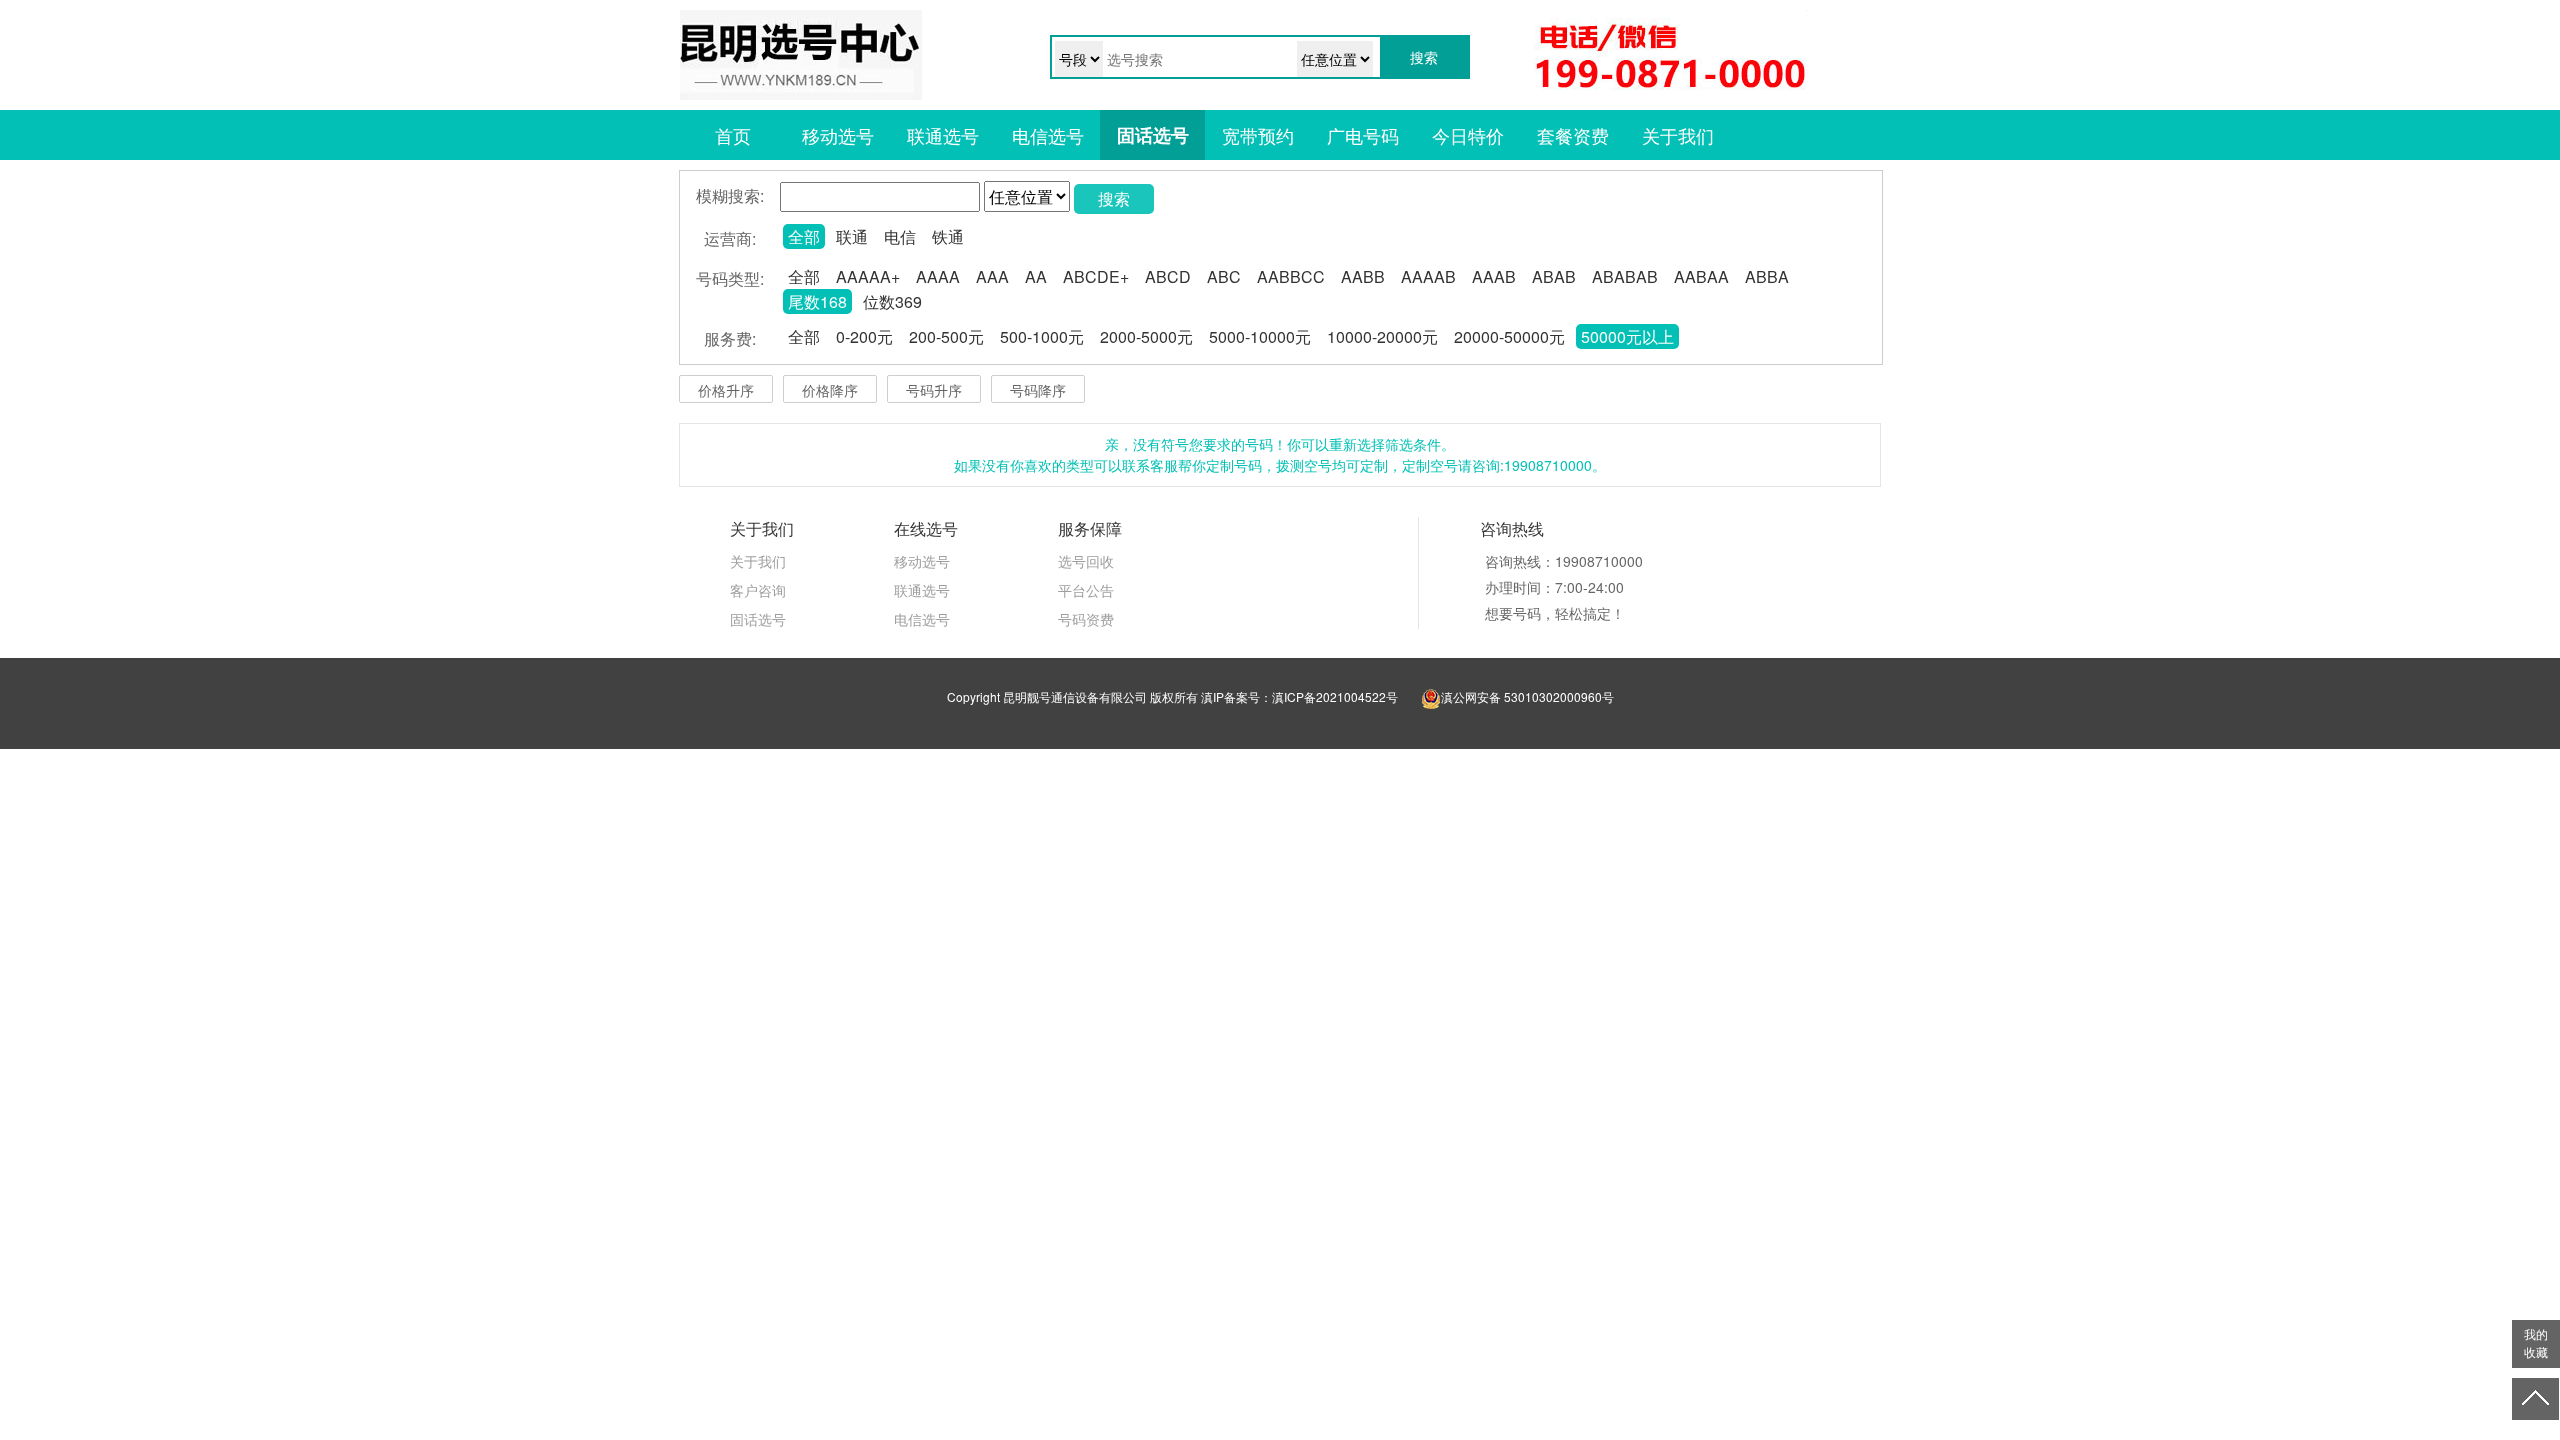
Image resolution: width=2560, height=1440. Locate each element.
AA (1036, 276)
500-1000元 (1042, 336)
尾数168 (817, 301)
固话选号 (1153, 135)
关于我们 (1678, 135)
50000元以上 (1627, 336)
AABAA (1701, 276)
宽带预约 (1258, 135)
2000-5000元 (1146, 336)
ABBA (1767, 276)
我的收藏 (2536, 1344)
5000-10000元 (1260, 336)
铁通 (948, 236)
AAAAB (1428, 276)
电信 (900, 236)
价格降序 (830, 390)
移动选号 (838, 135)
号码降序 (1038, 390)
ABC (1224, 276)
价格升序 (726, 390)
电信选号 (1048, 135)
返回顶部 (2536, 1399)
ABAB (1554, 276)
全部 (804, 236)
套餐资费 (1573, 135)
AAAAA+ (868, 276)
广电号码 (1363, 135)
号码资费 (1086, 619)
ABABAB (1625, 276)
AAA (992, 276)
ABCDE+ (1096, 276)
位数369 (892, 301)
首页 (733, 135)
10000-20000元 (1382, 336)
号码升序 (934, 390)
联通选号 (943, 135)
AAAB (1494, 276)
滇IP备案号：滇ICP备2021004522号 (1299, 696)
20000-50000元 (1509, 336)
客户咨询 (758, 590)
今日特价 (1468, 135)
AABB (1363, 276)
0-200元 (864, 336)
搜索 (1114, 198)
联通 (852, 236)
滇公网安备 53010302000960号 (1527, 696)
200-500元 (946, 336)
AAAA (938, 276)
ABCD (1168, 276)
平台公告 (1086, 590)
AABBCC (1291, 276)
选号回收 (1086, 561)
